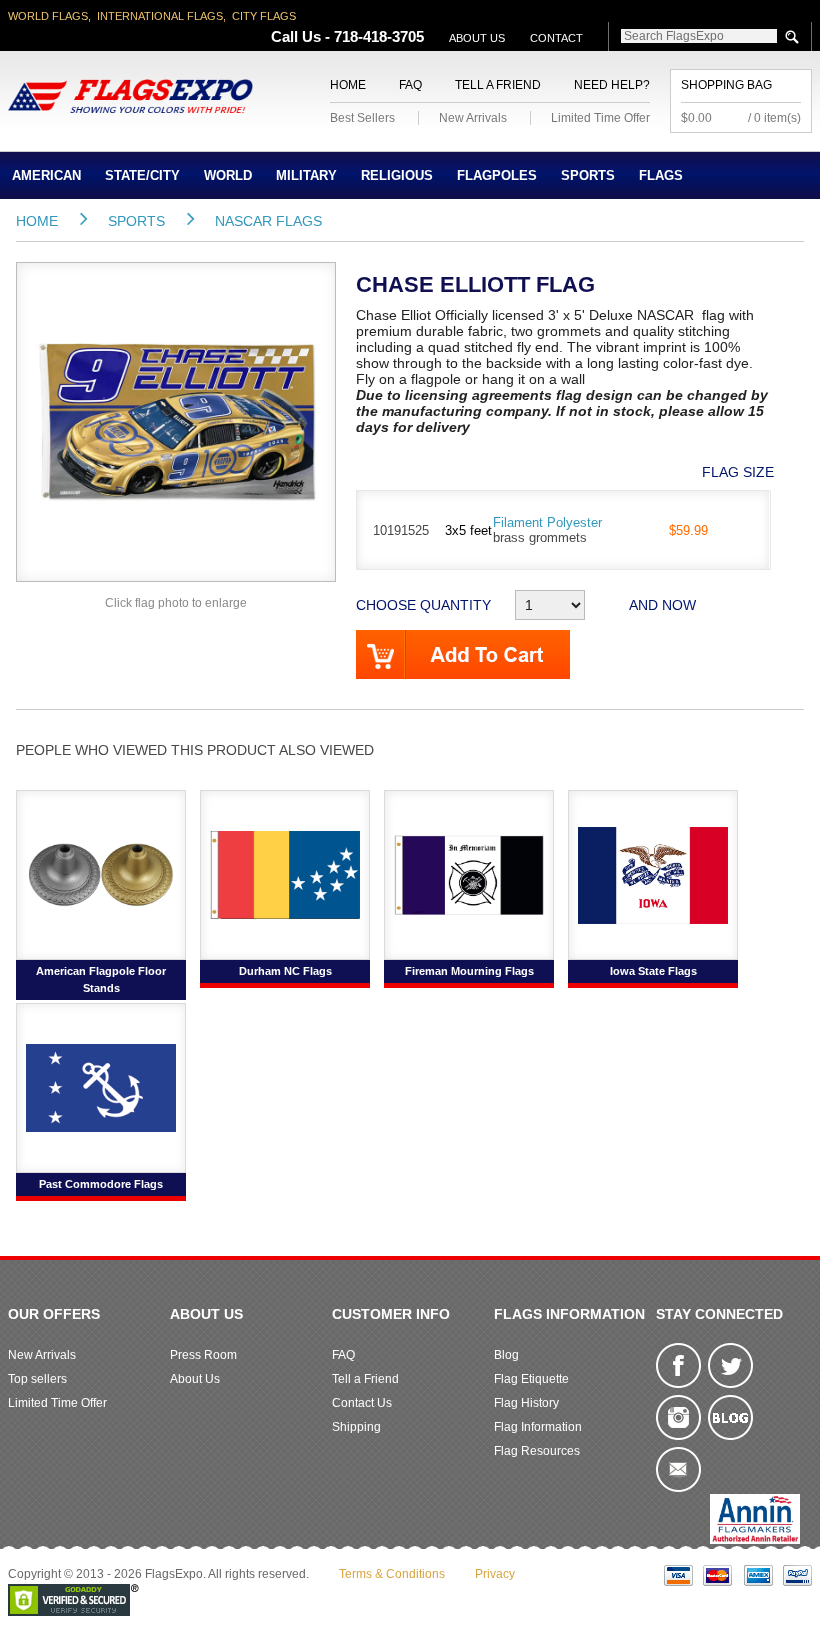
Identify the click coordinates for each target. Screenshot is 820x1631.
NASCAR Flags (268, 221)
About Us (477, 38)
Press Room (203, 1355)
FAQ (410, 85)
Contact (556, 38)
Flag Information (538, 1427)
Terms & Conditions (392, 1574)
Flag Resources (537, 1451)
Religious (397, 175)
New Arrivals (473, 118)
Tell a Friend (498, 85)
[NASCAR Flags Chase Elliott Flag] (176, 421)
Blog (506, 1355)
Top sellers (37, 1379)
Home (348, 85)
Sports (588, 175)
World (228, 175)
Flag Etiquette (531, 1379)
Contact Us (362, 1403)
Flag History (526, 1403)
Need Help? (612, 85)
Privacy (495, 1574)
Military (306, 175)
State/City (142, 175)
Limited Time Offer (600, 118)
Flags (661, 175)
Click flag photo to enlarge (176, 603)
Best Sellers (362, 118)
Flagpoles (497, 175)
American (46, 175)
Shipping (356, 1427)
